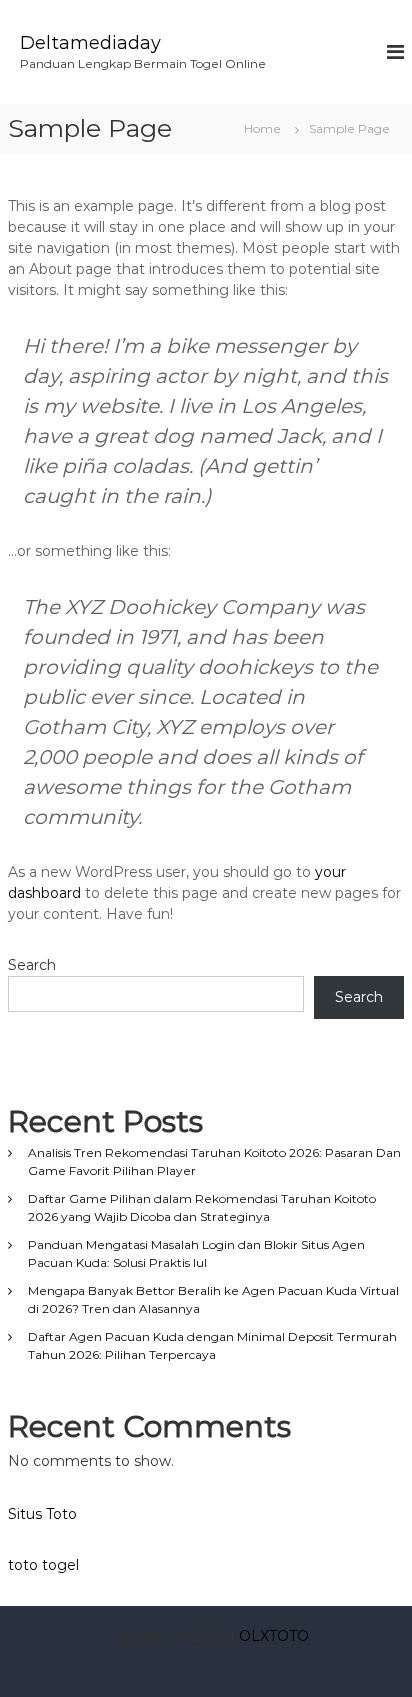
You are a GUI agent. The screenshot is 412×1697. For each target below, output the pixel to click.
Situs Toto (42, 1514)
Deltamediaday (90, 43)
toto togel (43, 1565)
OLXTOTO (274, 1636)
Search (32, 965)
